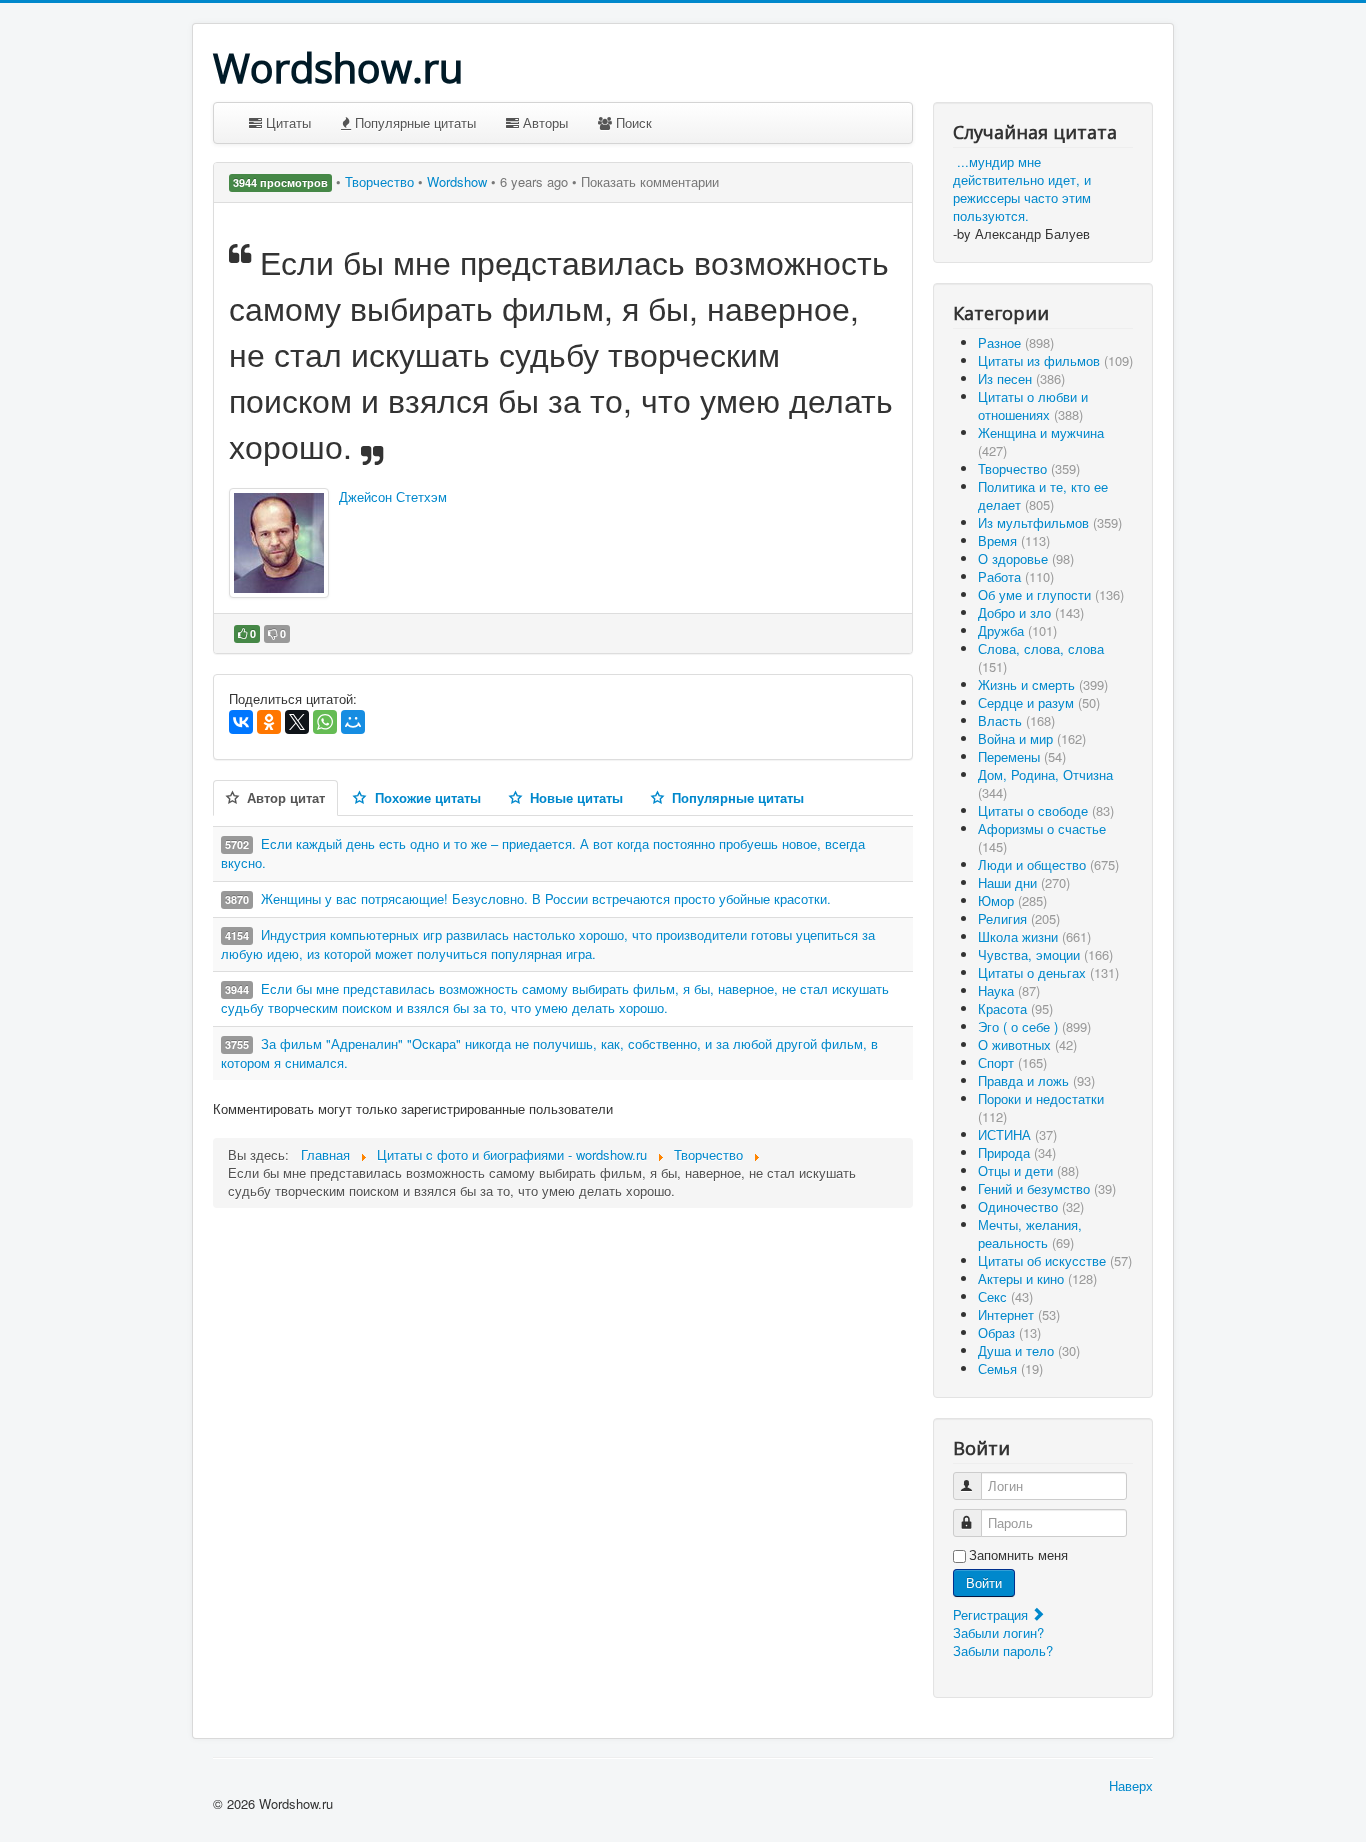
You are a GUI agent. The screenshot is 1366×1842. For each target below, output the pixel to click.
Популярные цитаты (413, 122)
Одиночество (1031, 1206)
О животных (1027, 1044)
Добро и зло (1031, 612)
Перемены (1022, 756)
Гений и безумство (1047, 1188)
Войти (984, 1582)
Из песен (1021, 378)
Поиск (632, 122)
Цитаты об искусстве (1055, 1260)
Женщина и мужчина (1041, 441)
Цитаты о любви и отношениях (1033, 405)
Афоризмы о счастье (1042, 837)
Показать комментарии (650, 181)
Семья (1010, 1368)
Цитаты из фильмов (1055, 360)
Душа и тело (1029, 1350)
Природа (1017, 1152)
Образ (1009, 1332)
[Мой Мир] (353, 722)
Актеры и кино (1037, 1278)
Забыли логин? (998, 1632)
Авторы (543, 122)
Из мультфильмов (1050, 522)
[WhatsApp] (325, 722)
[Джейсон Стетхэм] (279, 543)
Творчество (381, 181)
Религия (1019, 918)
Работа (1016, 576)
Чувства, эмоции (1045, 954)
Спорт (1012, 1062)
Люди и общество (1048, 864)
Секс (1005, 1296)
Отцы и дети (1028, 1170)
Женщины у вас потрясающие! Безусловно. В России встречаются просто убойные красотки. (546, 898)
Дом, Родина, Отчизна (1045, 783)
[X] (297, 722)
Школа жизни (1034, 936)
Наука (1009, 990)
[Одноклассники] (269, 722)
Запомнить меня (1018, 1555)
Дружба (1017, 630)
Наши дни (1024, 882)
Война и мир (1032, 738)
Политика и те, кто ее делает (1043, 495)
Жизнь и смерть (1043, 684)
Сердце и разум (1039, 702)
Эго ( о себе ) (1034, 1026)
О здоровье (1026, 558)
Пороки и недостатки (1041, 1107)
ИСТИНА (1017, 1134)
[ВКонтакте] (241, 722)
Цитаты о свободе (1046, 810)
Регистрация (992, 1614)
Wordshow (457, 181)
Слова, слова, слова (1041, 657)
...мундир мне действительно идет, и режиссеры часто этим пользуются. (1022, 188)
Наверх (1131, 1785)
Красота (1015, 1008)
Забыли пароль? (1003, 1650)
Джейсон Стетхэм (393, 496)
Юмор (1012, 900)
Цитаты (286, 122)
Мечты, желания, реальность (1030, 1233)
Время (1014, 540)
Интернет (1019, 1314)
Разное (1016, 342)
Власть (1016, 720)
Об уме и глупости (1051, 594)
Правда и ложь (1036, 1080)
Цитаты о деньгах (1048, 972)
